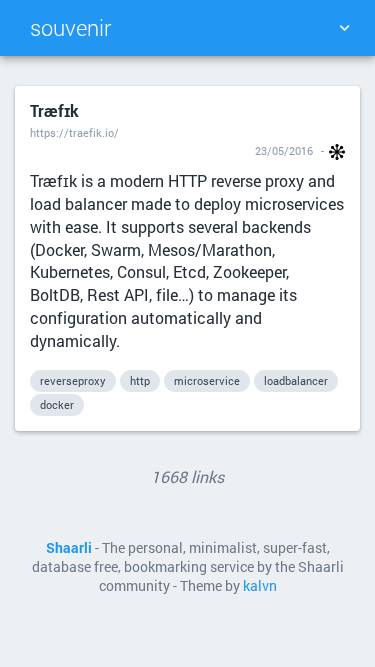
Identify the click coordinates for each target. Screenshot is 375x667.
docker (57, 404)
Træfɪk (54, 110)
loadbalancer (296, 380)
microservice (207, 380)
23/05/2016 (284, 150)
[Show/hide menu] (344, 28)
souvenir (70, 27)
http (140, 380)
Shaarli (69, 548)
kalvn (260, 586)
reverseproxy (73, 380)
